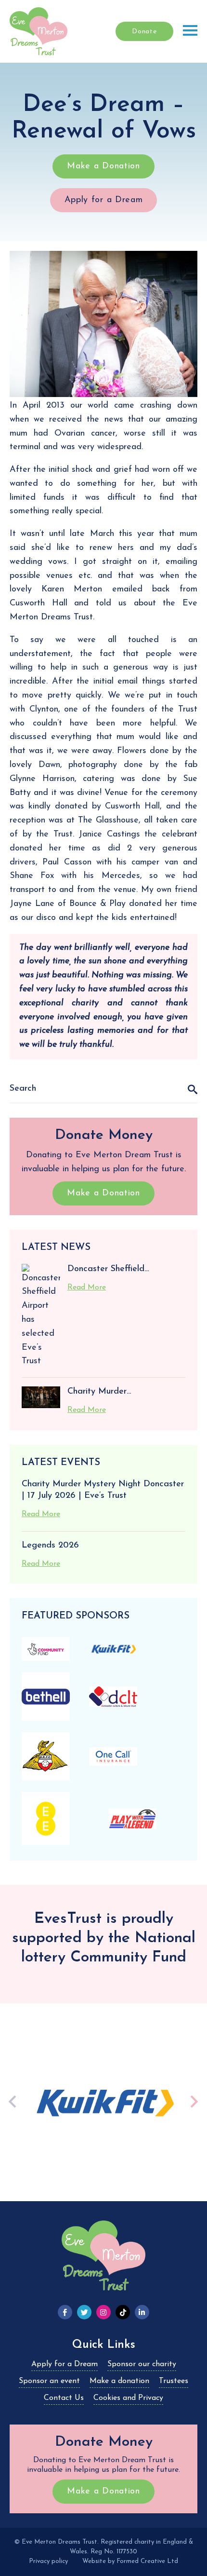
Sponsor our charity (142, 2364)
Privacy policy (48, 2561)
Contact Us (64, 2398)
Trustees (174, 2381)
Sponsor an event (49, 2381)
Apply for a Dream (104, 200)
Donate (144, 32)
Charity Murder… (99, 1392)
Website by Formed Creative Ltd (130, 2561)
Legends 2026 (50, 1546)
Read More (87, 1288)
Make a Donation (103, 166)
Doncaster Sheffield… (108, 1269)
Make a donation (119, 2381)
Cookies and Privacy (128, 2398)
